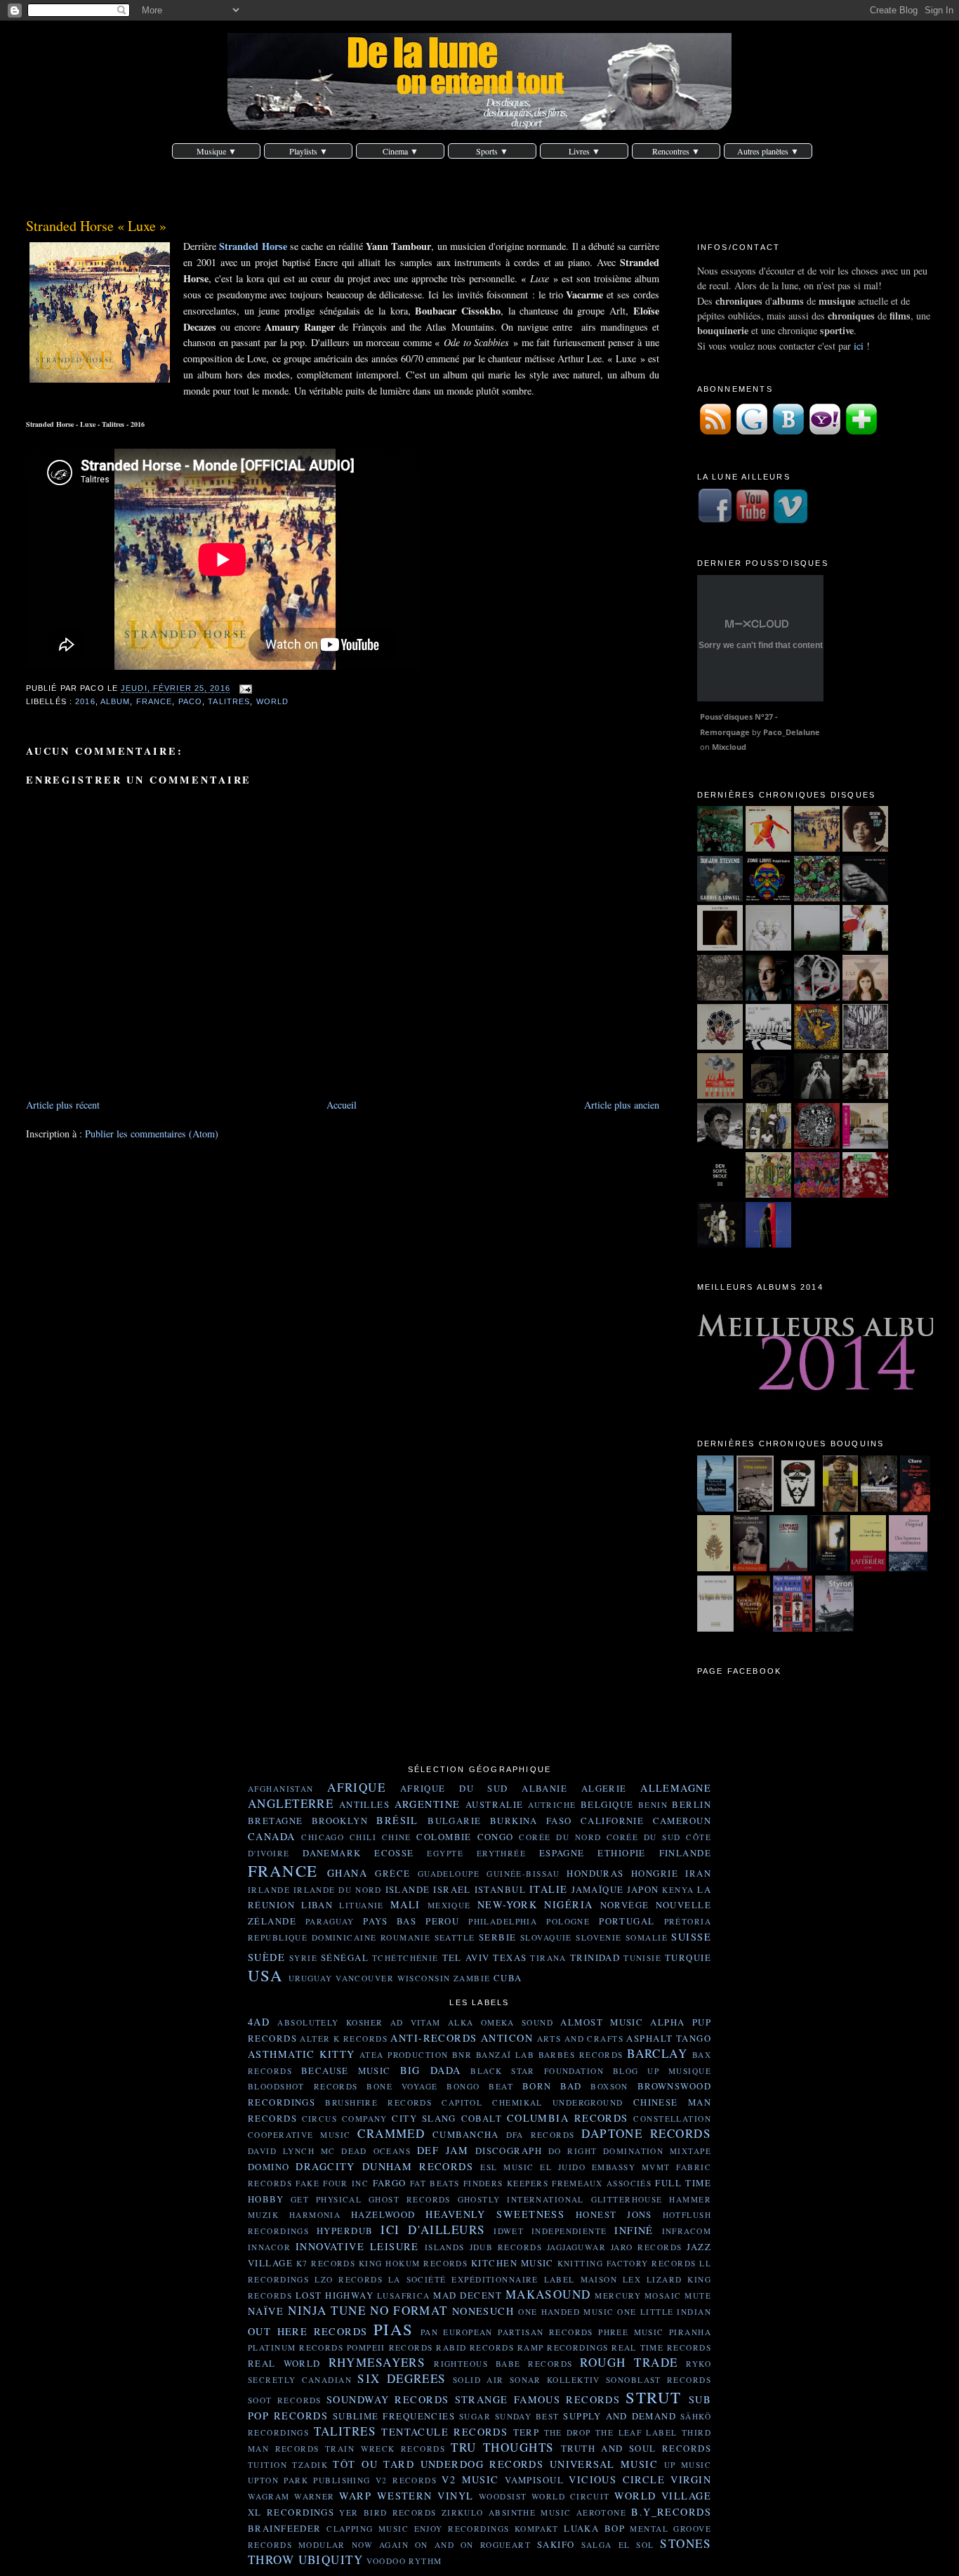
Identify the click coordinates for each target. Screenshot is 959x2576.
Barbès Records (581, 2055)
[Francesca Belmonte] (817, 997)
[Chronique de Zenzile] (720, 1095)
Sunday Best (527, 2416)
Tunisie (642, 1958)
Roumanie (405, 1937)
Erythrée (501, 1853)
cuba (508, 1978)
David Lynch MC (291, 2151)
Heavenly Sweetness (495, 2214)
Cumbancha (466, 2134)
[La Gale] (720, 997)
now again (380, 2545)
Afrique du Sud (454, 1788)
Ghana (347, 1873)
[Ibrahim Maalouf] (720, 947)
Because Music (346, 2070)
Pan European (457, 2332)
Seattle (455, 1937)
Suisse (691, 1937)
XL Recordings (291, 2512)
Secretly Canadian (300, 2380)
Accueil (342, 1105)
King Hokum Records (413, 2263)
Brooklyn (340, 1821)
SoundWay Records (388, 2399)
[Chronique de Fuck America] (793, 1628)
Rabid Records (475, 2347)
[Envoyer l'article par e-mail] (244, 689)
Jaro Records (647, 2247)
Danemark (332, 1853)
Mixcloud (729, 747)
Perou (442, 1921)
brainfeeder (285, 2528)
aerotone (601, 2512)
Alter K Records (343, 2039)
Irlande (269, 1890)
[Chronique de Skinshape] (865, 1046)
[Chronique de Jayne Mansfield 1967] (750, 1567)
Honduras (595, 1873)
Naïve (266, 2311)
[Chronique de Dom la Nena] (865, 997)
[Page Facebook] (715, 520)
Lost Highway (335, 2295)
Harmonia (315, 2215)
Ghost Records (410, 2199)
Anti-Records (434, 2038)
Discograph (509, 2151)
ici (859, 346)
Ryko (699, 2364)
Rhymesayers (377, 2362)
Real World (284, 2363)
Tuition (267, 2465)
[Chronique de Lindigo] (865, 1194)
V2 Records (406, 2480)
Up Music (688, 2465)
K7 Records (326, 2263)
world (273, 701)
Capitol (462, 2102)
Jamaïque (597, 1889)
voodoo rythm (404, 2561)
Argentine (428, 1804)
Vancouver (365, 1978)
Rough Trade (629, 2362)
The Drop (568, 2432)
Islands (445, 2247)
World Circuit (571, 2496)
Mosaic (663, 2296)
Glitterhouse (627, 2199)
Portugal (627, 1921)
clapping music (368, 2529)
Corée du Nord (560, 1837)
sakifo (556, 2544)
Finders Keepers (506, 2183)
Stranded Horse (253, 246)
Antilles (364, 1804)
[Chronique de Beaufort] (829, 1567)
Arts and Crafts (580, 2039)
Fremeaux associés (602, 2183)
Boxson (609, 2086)
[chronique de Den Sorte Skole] (720, 1194)
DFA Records (541, 2135)
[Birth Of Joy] (768, 848)
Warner (315, 2496)
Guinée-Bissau (523, 1874)
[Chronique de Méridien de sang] (753, 1628)
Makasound (548, 2294)
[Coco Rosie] (865, 947)
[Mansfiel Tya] (768, 947)
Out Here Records (308, 2331)
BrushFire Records (378, 2102)
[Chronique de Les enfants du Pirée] (788, 1567)
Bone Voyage (402, 2086)
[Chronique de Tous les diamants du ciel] (915, 1508)
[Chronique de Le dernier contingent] (879, 1508)
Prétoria (688, 1921)
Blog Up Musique (662, 2071)
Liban (317, 1905)
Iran (698, 1873)
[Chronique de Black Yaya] (817, 1095)
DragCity (325, 2166)
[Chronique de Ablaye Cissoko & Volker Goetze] (720, 1244)
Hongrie (655, 1873)
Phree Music (631, 2332)
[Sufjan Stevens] (720, 898)
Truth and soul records (636, 2448)
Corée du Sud (644, 1837)
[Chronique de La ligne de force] (715, 1628)
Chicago (323, 1837)
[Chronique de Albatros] (716, 1508)
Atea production (404, 2055)
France (154, 701)
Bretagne (275, 1821)
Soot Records (285, 2400)
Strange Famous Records (538, 2399)
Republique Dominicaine (312, 1937)
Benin (653, 1805)
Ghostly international (521, 2199)
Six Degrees (402, 2378)
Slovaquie (546, 1937)
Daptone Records (646, 2133)
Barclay (657, 2053)
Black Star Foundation (537, 2071)
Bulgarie (454, 1821)
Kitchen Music (512, 2263)
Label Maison (581, 2279)
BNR (462, 2055)
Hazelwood (383, 2214)
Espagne (562, 1853)
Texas (510, 1957)
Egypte (445, 1853)
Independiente (569, 2231)
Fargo (390, 2183)
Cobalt (482, 2118)
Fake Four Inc (332, 2183)
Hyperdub (345, 2231)
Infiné (634, 2230)
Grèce (392, 1873)
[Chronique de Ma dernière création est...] (798, 1508)
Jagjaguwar (576, 2247)
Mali (405, 1904)
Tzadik (310, 2465)
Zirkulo (463, 2512)
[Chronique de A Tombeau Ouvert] (834, 1628)
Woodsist (503, 2496)
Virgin (691, 2479)
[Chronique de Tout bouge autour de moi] (868, 1567)
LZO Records (349, 2279)
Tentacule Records (444, 2432)
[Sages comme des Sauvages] (817, 898)
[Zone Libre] (768, 898)
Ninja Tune (327, 2310)
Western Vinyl (425, 2496)
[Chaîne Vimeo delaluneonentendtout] (791, 520)
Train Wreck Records (385, 2449)
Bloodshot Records (303, 2086)
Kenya (678, 1890)
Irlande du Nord (338, 1890)
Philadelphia (503, 1921)
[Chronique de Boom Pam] (817, 1046)
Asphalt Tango (669, 2038)
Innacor (269, 2247)
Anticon (507, 2038)
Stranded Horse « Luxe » (96, 226)
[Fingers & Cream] (817, 947)
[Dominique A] (768, 997)
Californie (612, 1821)
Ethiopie (621, 1853)
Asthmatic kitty (302, 2054)
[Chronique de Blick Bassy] (768, 1046)
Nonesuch (483, 2311)
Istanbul (500, 1889)
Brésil (397, 1820)
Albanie (544, 1788)
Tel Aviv (466, 1957)
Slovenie (598, 1937)
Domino (269, 2167)
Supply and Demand (620, 2416)
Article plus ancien (622, 1105)
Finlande (685, 1853)
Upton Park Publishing (309, 2480)
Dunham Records (418, 2166)
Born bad (552, 2086)
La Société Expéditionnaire (463, 2279)
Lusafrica (404, 2296)
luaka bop (594, 2528)
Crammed (391, 2133)
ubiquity (331, 2560)
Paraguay (330, 1921)
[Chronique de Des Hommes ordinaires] (908, 1567)
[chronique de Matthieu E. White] (865, 1145)
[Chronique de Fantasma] (817, 1194)
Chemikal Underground (557, 2102)
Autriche (552, 1805)
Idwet (509, 2231)
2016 (85, 701)
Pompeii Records (390, 2347)
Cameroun (682, 1821)
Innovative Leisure (357, 2246)
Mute (698, 2296)
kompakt (537, 2529)
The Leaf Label (636, 2432)
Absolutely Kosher (330, 2022)
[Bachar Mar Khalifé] (865, 898)
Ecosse (394, 1853)
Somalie (647, 1937)
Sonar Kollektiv (555, 2380)
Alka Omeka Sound (501, 2022)
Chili (363, 1837)
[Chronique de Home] (714, 1567)
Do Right (573, 2151)
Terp (527, 2432)
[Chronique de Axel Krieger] (720, 1145)
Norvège (625, 1905)
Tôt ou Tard (373, 2464)
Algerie (604, 1788)
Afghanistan (281, 1789)
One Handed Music (566, 2312)
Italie (549, 1889)
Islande (408, 1889)
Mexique (449, 1905)
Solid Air (478, 2380)
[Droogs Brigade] (720, 848)
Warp (355, 2496)
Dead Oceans (376, 2151)
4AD (259, 2022)
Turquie (688, 1957)
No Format (409, 2310)
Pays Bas (390, 1921)
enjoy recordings (462, 2529)
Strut (653, 2397)
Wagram (269, 2496)
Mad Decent (468, 2295)
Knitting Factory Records (627, 2263)
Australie (495, 1804)
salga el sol (618, 2545)
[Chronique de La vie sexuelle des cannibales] (840, 1508)
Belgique (607, 1804)
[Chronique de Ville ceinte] (755, 1508)
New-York (507, 1904)
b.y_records (671, 2512)
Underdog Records (482, 2464)
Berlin (692, 1804)
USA (265, 1975)
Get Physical (326, 2199)
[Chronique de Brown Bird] (720, 1046)
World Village (663, 2496)
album (115, 701)
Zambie (472, 1978)
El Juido (563, 2167)
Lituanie (361, 1905)
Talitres (229, 701)
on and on (444, 2545)
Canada (272, 1836)
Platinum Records (296, 2347)
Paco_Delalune (792, 732)
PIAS (393, 2329)
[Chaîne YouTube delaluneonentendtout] (753, 520)
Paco (190, 701)
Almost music (602, 2022)
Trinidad (595, 1957)
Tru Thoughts (502, 2447)
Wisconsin (424, 1978)
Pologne (568, 1921)
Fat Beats (435, 2183)
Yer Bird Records (388, 2512)
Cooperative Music (299, 2135)
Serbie (498, 1937)
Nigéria (568, 1904)
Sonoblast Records (659, 2380)
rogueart (505, 2545)
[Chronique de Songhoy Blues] (768, 1145)
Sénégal (345, 1957)
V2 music (470, 2479)
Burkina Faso (531, 1821)
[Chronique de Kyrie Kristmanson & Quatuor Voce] (865, 1095)
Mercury (618, 2296)
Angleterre (291, 1803)
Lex (632, 2279)
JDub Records (506, 2247)
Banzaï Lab (505, 2055)
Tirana (548, 1958)
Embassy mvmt (631, 2167)
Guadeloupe (449, 1874)
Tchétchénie (405, 1958)
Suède (266, 1957)
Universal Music (604, 2464)
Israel (452, 1889)
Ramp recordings (563, 2347)
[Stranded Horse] (817, 848)
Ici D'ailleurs (433, 2230)
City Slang (424, 2118)
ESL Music (507, 2167)
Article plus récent (63, 1105)
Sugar (475, 2416)
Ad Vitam (416, 2022)
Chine (397, 1837)
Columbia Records (568, 2118)
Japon (643, 1889)
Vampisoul (534, 2480)
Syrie (303, 1958)
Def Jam (443, 2150)
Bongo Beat (480, 2086)
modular (322, 2545)
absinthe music (530, 2512)
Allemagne (676, 1788)
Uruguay (311, 1978)
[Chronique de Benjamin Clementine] (768, 1244)
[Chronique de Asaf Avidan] (768, 1095)
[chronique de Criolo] (768, 1194)
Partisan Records (545, 2332)
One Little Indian (664, 2312)
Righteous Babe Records (503, 2364)
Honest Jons (614, 2214)
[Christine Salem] (865, 848)
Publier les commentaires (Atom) (152, 1134)
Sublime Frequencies (394, 2416)
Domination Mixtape (657, 2151)
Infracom (687, 2231)
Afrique (356, 1787)
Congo (496, 1837)
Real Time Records (661, 2347)
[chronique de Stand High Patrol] (817, 1145)
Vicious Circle (617, 2479)
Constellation (672, 2119)
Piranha (690, 2332)
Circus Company (345, 2119)
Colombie (444, 1837)
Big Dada (431, 2070)
